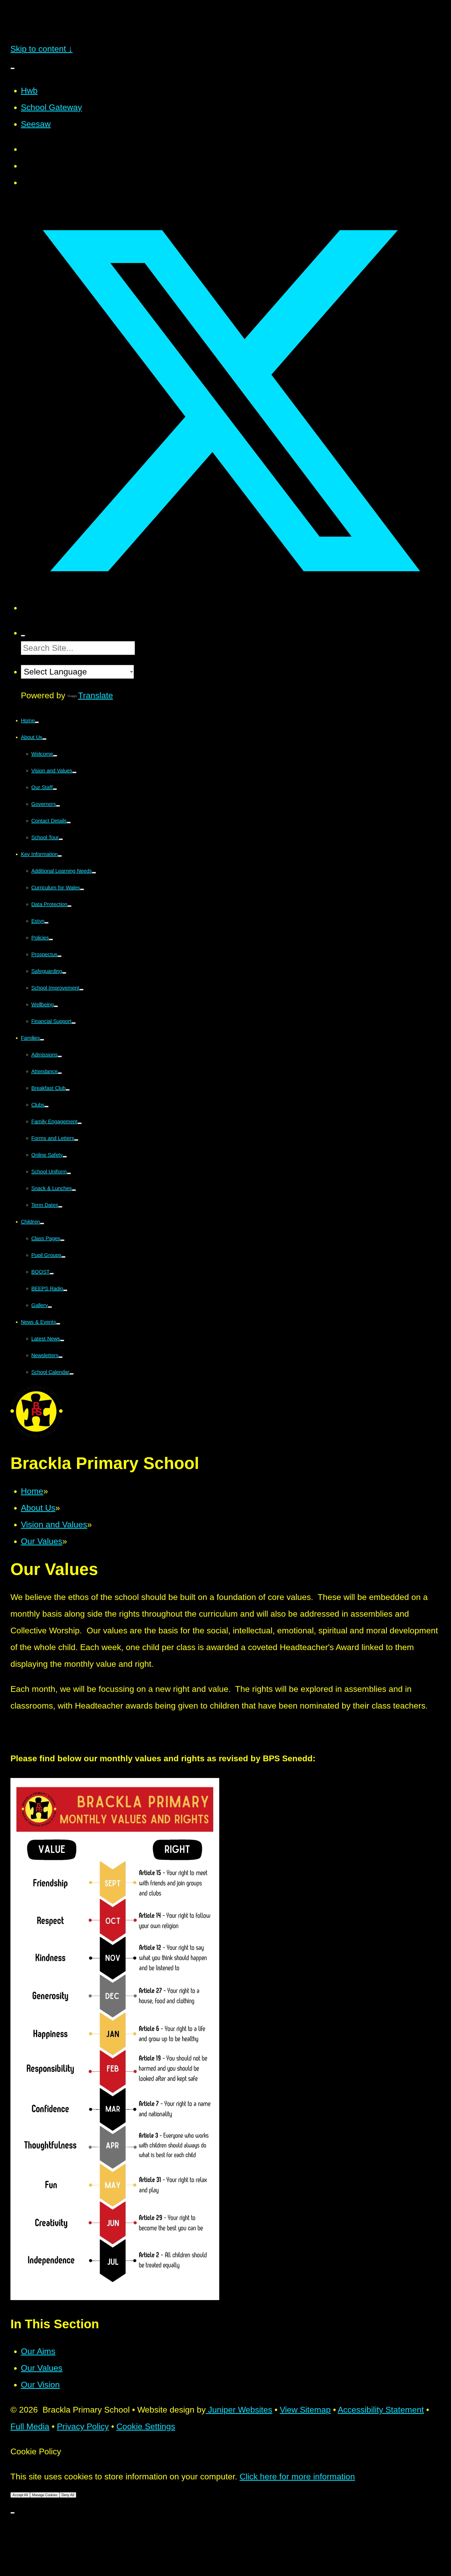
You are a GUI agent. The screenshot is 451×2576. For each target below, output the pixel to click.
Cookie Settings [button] (146, 2426)
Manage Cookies (45, 2495)
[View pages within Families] (42, 1040)
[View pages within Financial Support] (74, 1023)
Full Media (30, 2426)
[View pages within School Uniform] (69, 1173)
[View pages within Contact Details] (69, 823)
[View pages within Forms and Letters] (76, 1140)
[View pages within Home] (37, 722)
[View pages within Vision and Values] (74, 772)
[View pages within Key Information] (60, 856)
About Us (38, 1508)
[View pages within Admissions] (60, 1056)
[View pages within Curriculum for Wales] (82, 889)
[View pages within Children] (42, 1224)
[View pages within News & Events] (58, 1324)
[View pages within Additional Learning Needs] (94, 873)
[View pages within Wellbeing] (56, 1006)
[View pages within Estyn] (46, 923)
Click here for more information (297, 2477)
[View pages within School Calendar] (72, 1374)
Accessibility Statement (381, 2410)
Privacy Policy (83, 2426)
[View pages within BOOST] (52, 1274)
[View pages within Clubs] (46, 1107)
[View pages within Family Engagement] (80, 1123)
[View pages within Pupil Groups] (63, 1257)
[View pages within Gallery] (50, 1307)
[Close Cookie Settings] (13, 2513)
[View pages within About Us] (44, 739)
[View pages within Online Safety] (65, 1157)
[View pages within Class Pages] (62, 1240)
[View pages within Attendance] (60, 1073)
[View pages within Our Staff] (55, 789)
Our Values (42, 1541)
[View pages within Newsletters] (61, 1357)
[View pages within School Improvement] (81, 990)
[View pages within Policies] (51, 940)
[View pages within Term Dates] (60, 1207)
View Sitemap (305, 2410)
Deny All (68, 2495)
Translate (96, 695)
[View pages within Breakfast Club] (68, 1090)
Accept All (20, 2495)
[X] (231, 608)
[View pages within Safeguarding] (64, 973)
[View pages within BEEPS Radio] (65, 1290)
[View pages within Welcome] (55, 756)
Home (32, 1491)
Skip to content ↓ (41, 49)
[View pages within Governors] (58, 806)
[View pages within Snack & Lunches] (74, 1190)
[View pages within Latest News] (62, 1340)
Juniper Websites (239, 2410)
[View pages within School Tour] (61, 839)
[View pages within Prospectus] (60, 956)
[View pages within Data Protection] (69, 906)
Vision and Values (54, 1525)
